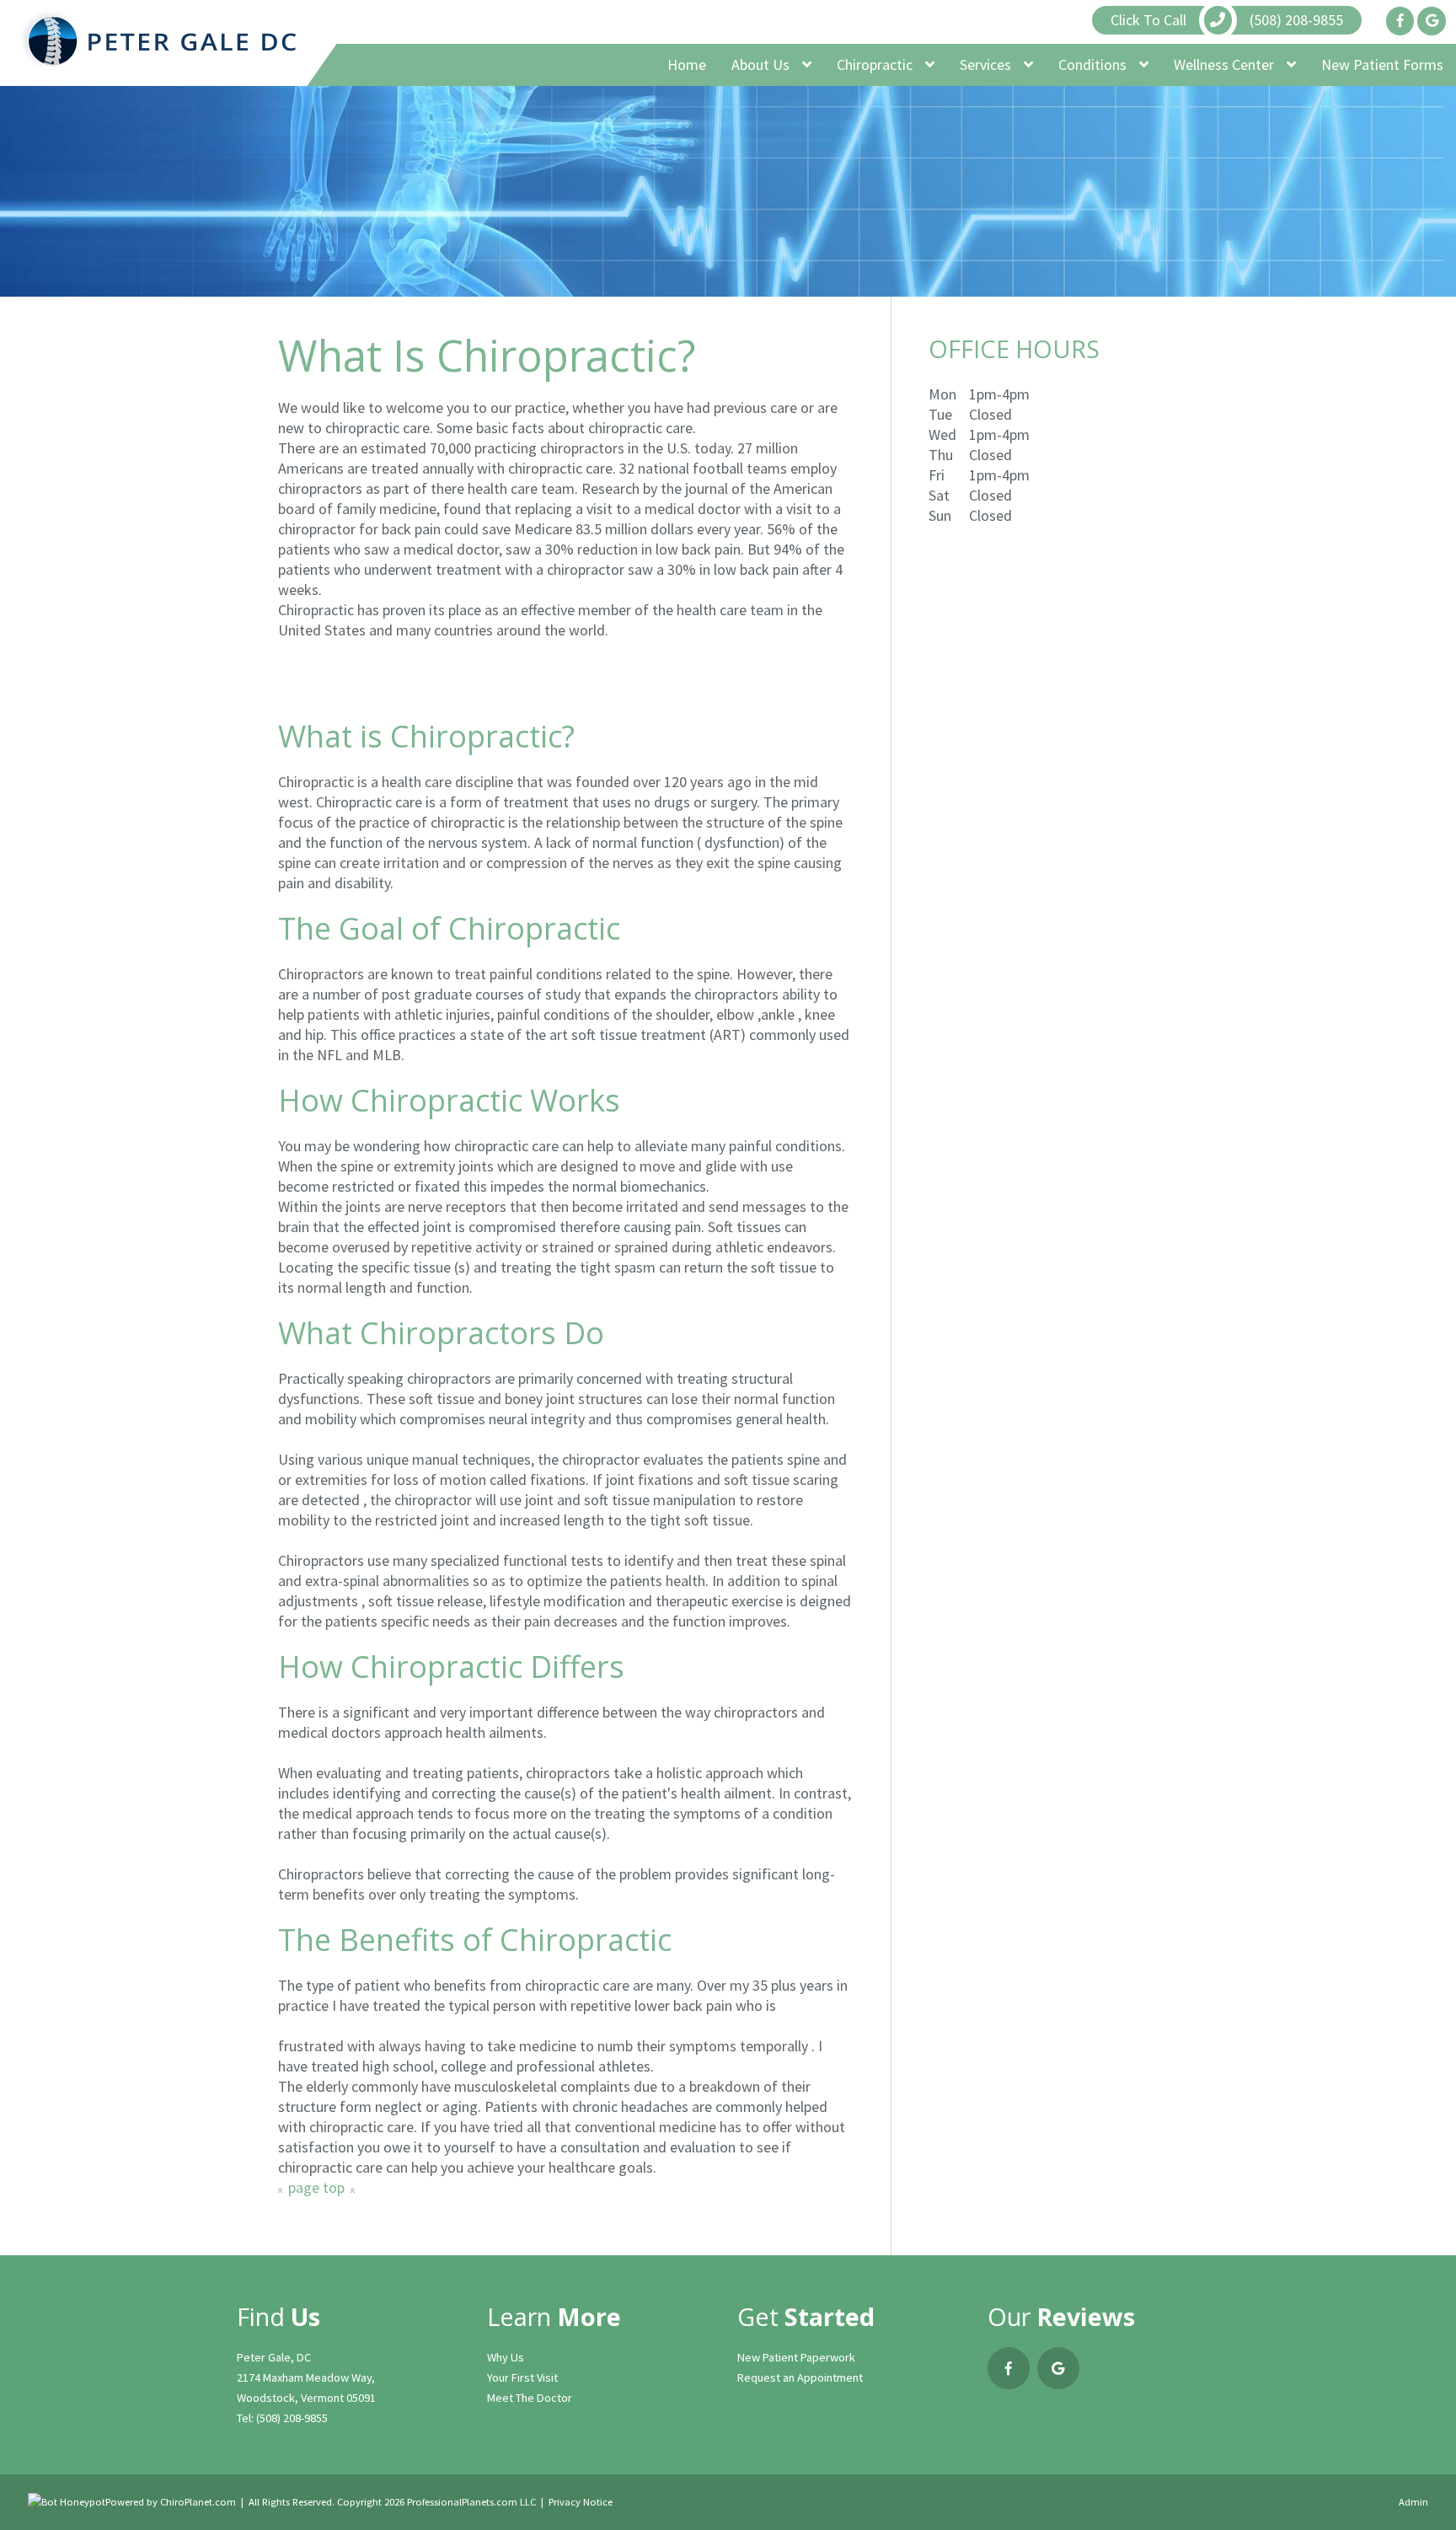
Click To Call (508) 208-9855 (1227, 20)
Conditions (1094, 64)
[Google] (1431, 21)
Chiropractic (876, 64)
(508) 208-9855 (292, 2418)
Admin (1413, 2502)
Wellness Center (1226, 64)
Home (687, 64)
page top (316, 2187)
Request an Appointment (800, 2377)
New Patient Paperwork (796, 2357)
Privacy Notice (581, 2502)
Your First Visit (522, 2377)
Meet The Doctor (530, 2398)
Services (987, 64)
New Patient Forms (1382, 64)
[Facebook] (1400, 21)
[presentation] (67, 2502)
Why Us (506, 2357)
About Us (762, 64)
